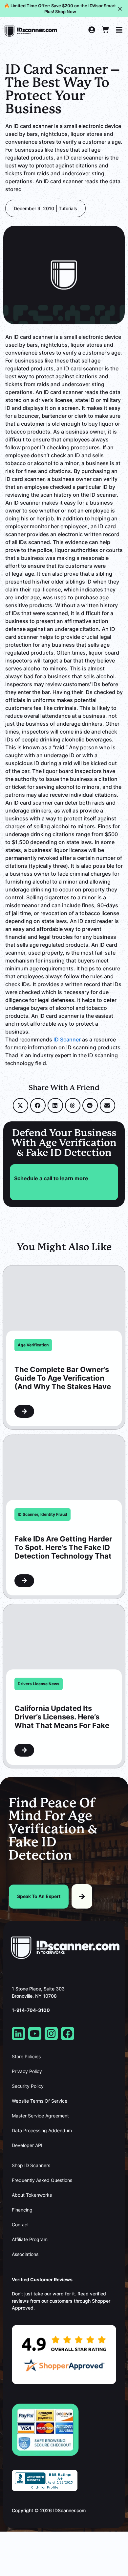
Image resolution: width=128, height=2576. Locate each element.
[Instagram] (51, 2034)
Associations (25, 2254)
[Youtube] (35, 2034)
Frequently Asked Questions (42, 2180)
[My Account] (92, 30)
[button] (21, 1105)
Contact (20, 2225)
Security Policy (28, 2086)
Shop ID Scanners (31, 2165)
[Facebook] (68, 2034)
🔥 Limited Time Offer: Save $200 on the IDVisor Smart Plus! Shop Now (60, 9)
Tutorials (68, 208)
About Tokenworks (32, 2195)
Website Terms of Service (40, 2101)
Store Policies (26, 2057)
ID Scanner (67, 1039)
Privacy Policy (27, 2071)
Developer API (27, 2145)
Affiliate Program (30, 2239)
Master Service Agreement (40, 2116)
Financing (22, 2210)
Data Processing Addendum (42, 2131)
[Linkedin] (18, 2034)
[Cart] (105, 30)
